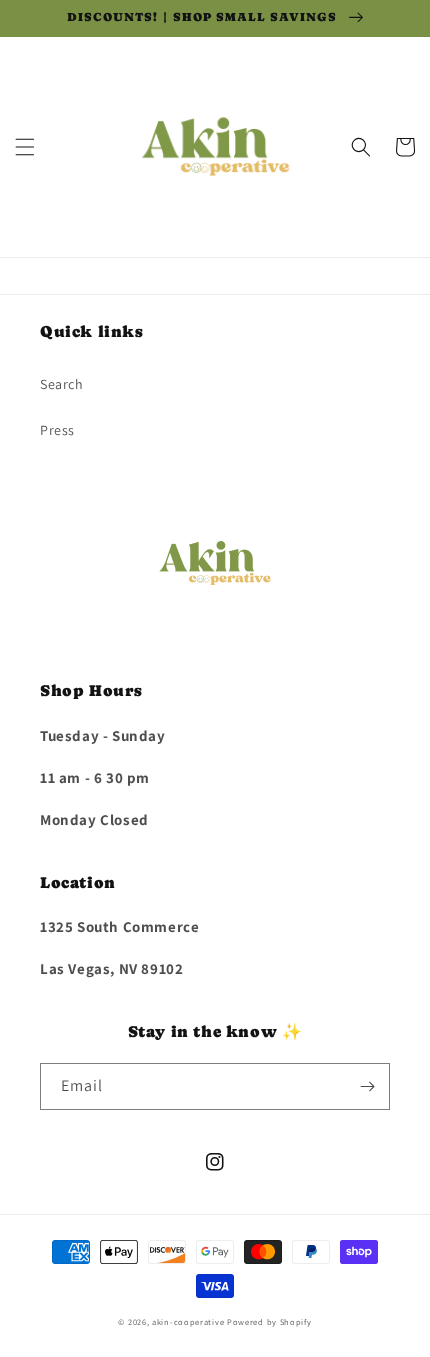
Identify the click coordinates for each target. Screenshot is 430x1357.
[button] (25, 147)
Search (62, 384)
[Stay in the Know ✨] (367, 1086)
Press (57, 430)
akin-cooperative (188, 1321)
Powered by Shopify (269, 1321)
